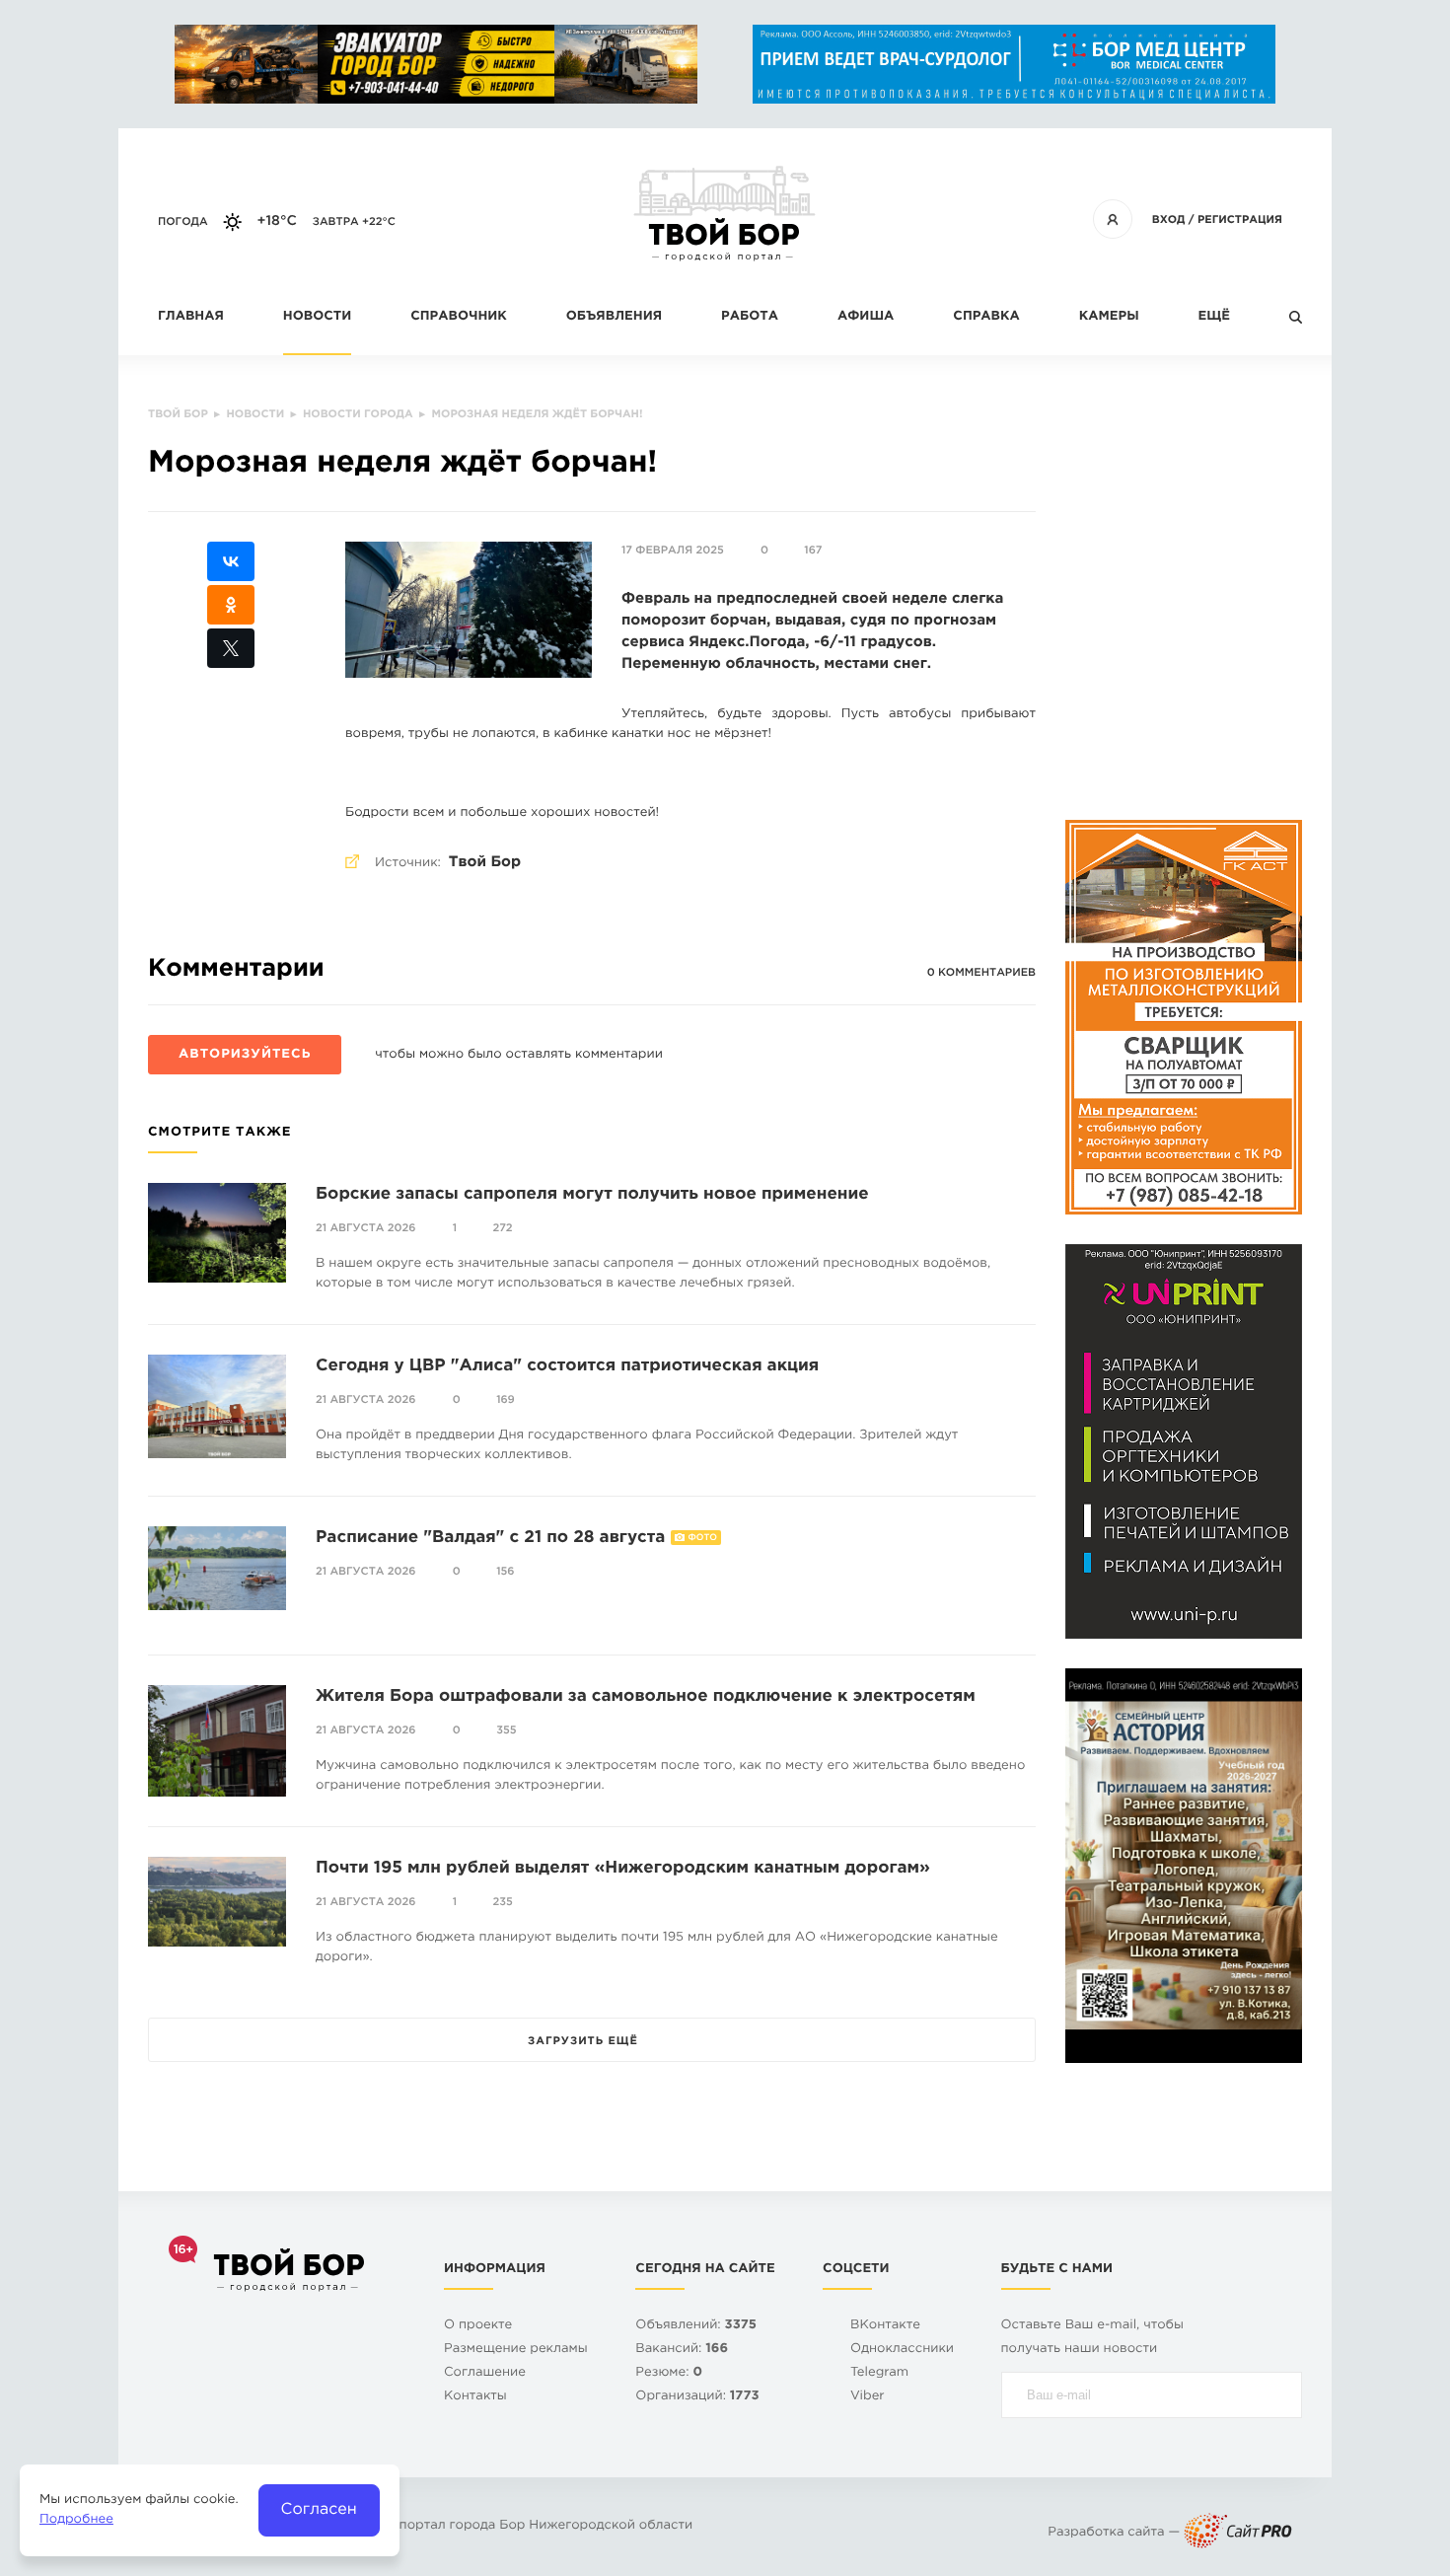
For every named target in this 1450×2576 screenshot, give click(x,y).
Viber (868, 2397)
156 (505, 1572)
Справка (986, 317)
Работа (750, 317)
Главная (191, 317)
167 (813, 551)
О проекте (478, 2326)
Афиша (866, 317)
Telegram (879, 2373)
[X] (231, 648)
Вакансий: (682, 2350)
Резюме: (669, 2373)
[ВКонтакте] (231, 561)
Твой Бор (485, 863)
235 (503, 1902)
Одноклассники (902, 2350)
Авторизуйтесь (245, 1055)
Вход (1169, 220)
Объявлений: (696, 2326)
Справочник (459, 317)
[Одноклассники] (231, 605)
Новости (317, 317)
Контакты (475, 2397)
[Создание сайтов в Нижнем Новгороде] (1238, 2533)
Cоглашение (485, 2373)
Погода (183, 222)
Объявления (614, 317)
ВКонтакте (885, 2326)
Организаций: (697, 2397)
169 (506, 1400)
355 (506, 1730)
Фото (703, 1538)
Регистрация (1240, 220)
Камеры (1109, 317)
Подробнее (76, 2520)
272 (503, 1228)
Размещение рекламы (516, 2350)
